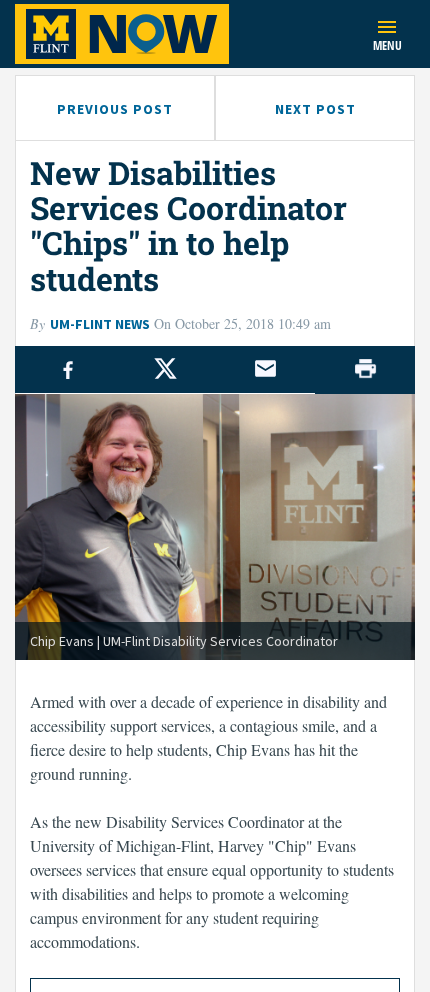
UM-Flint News (100, 324)
